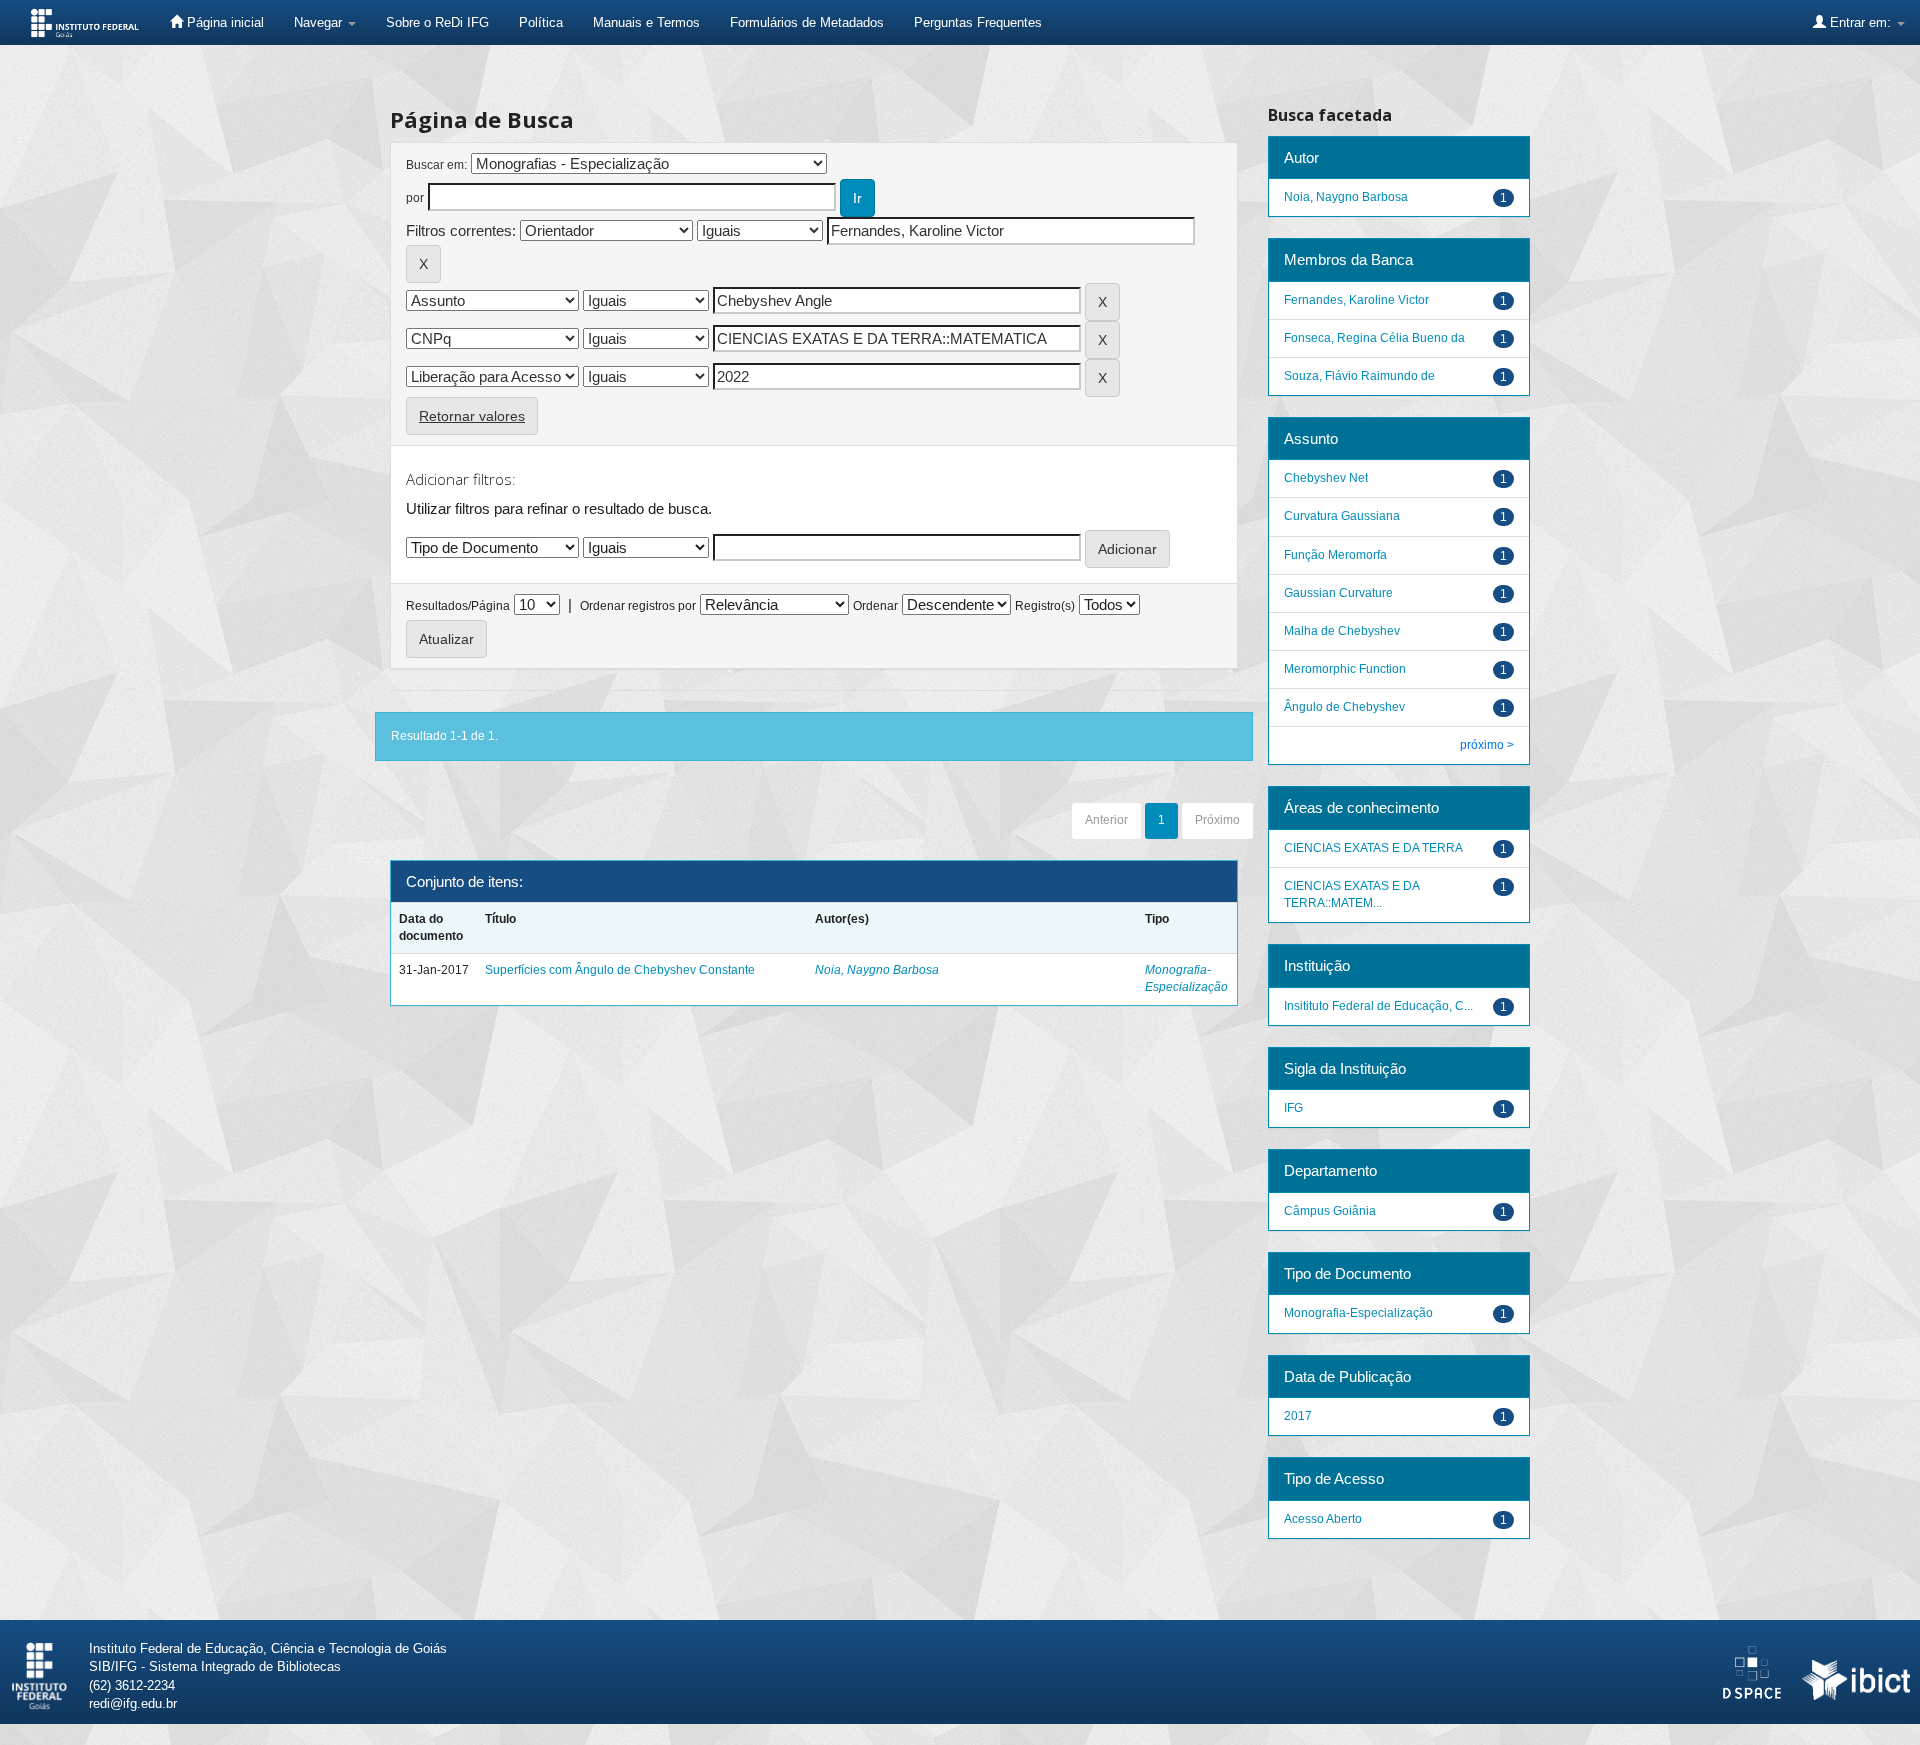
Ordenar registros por (638, 606)
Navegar (320, 22)
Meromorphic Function (1345, 669)
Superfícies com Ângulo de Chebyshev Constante (620, 970)
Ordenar (875, 606)
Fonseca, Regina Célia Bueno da (1374, 338)
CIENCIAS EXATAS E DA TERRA (1373, 848)
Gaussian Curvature (1338, 593)
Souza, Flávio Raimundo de (1359, 376)
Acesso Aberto (1323, 1519)
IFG (1293, 1108)
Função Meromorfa (1335, 555)
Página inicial (223, 22)
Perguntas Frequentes (978, 22)
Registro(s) (1045, 606)
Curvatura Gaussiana (1342, 516)
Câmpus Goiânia (1330, 1211)
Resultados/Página (458, 606)
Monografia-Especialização (1358, 1313)
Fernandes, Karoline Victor (1356, 300)
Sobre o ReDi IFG (437, 22)
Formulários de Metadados (807, 22)
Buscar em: (436, 165)
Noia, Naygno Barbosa (877, 970)
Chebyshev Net (1326, 478)
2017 (1298, 1416)
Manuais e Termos (646, 22)
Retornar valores (472, 416)
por (415, 198)
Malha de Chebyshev (1342, 631)
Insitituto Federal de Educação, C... (1378, 1006)
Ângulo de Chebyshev (1344, 707)
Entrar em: (1860, 22)
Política (541, 22)
